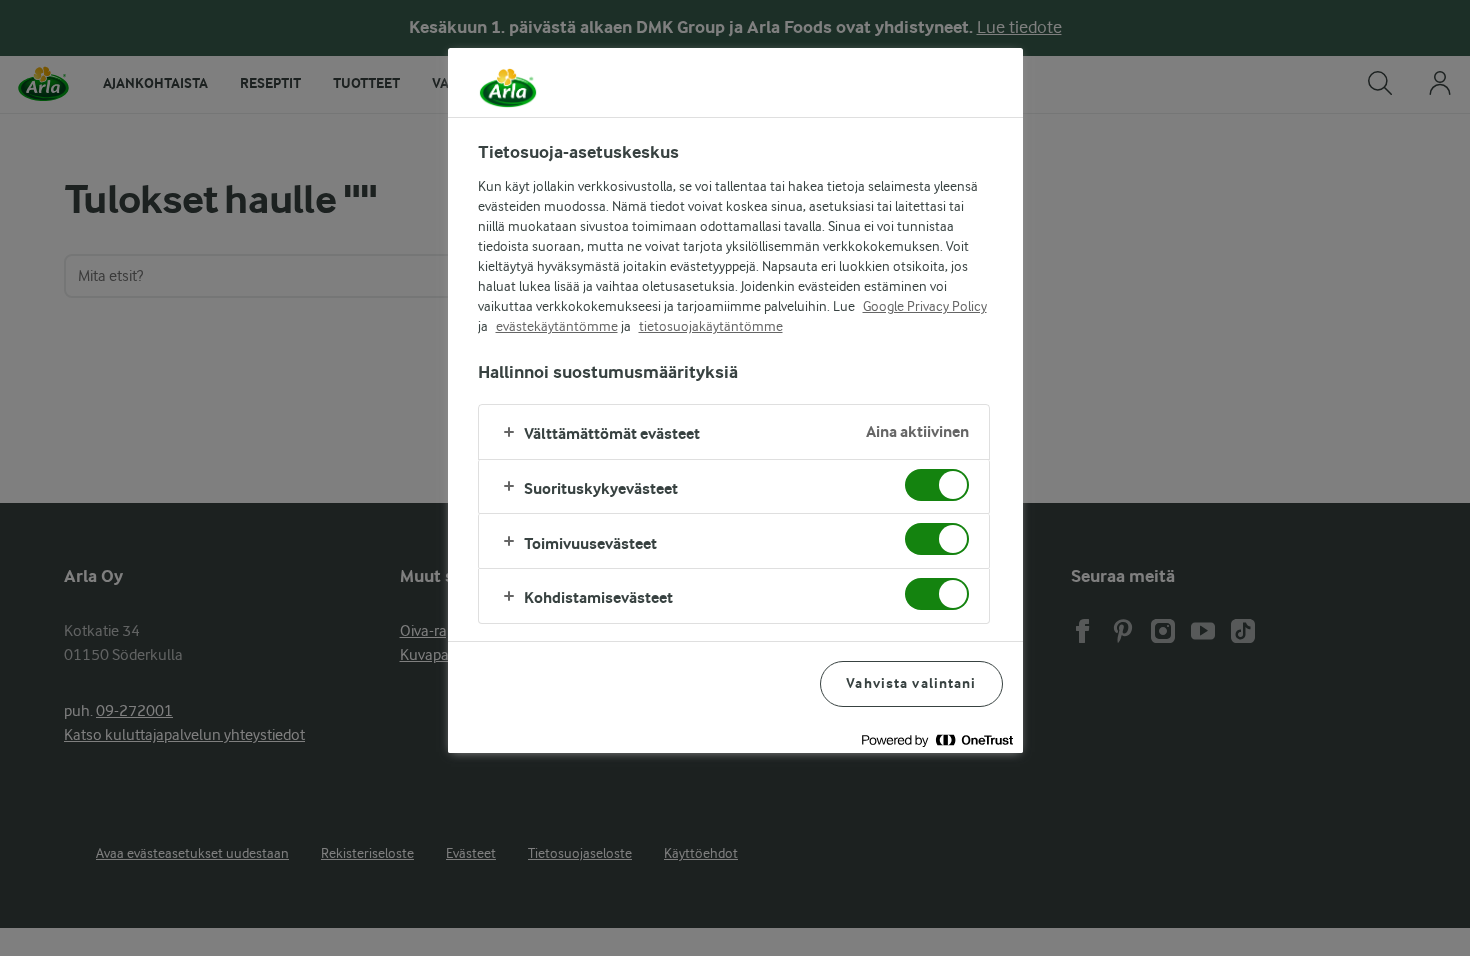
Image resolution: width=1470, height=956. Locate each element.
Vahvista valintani (911, 683)
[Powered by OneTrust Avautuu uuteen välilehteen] (937, 740)
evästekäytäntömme (557, 326)
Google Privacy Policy (925, 306)
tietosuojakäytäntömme (711, 326)
